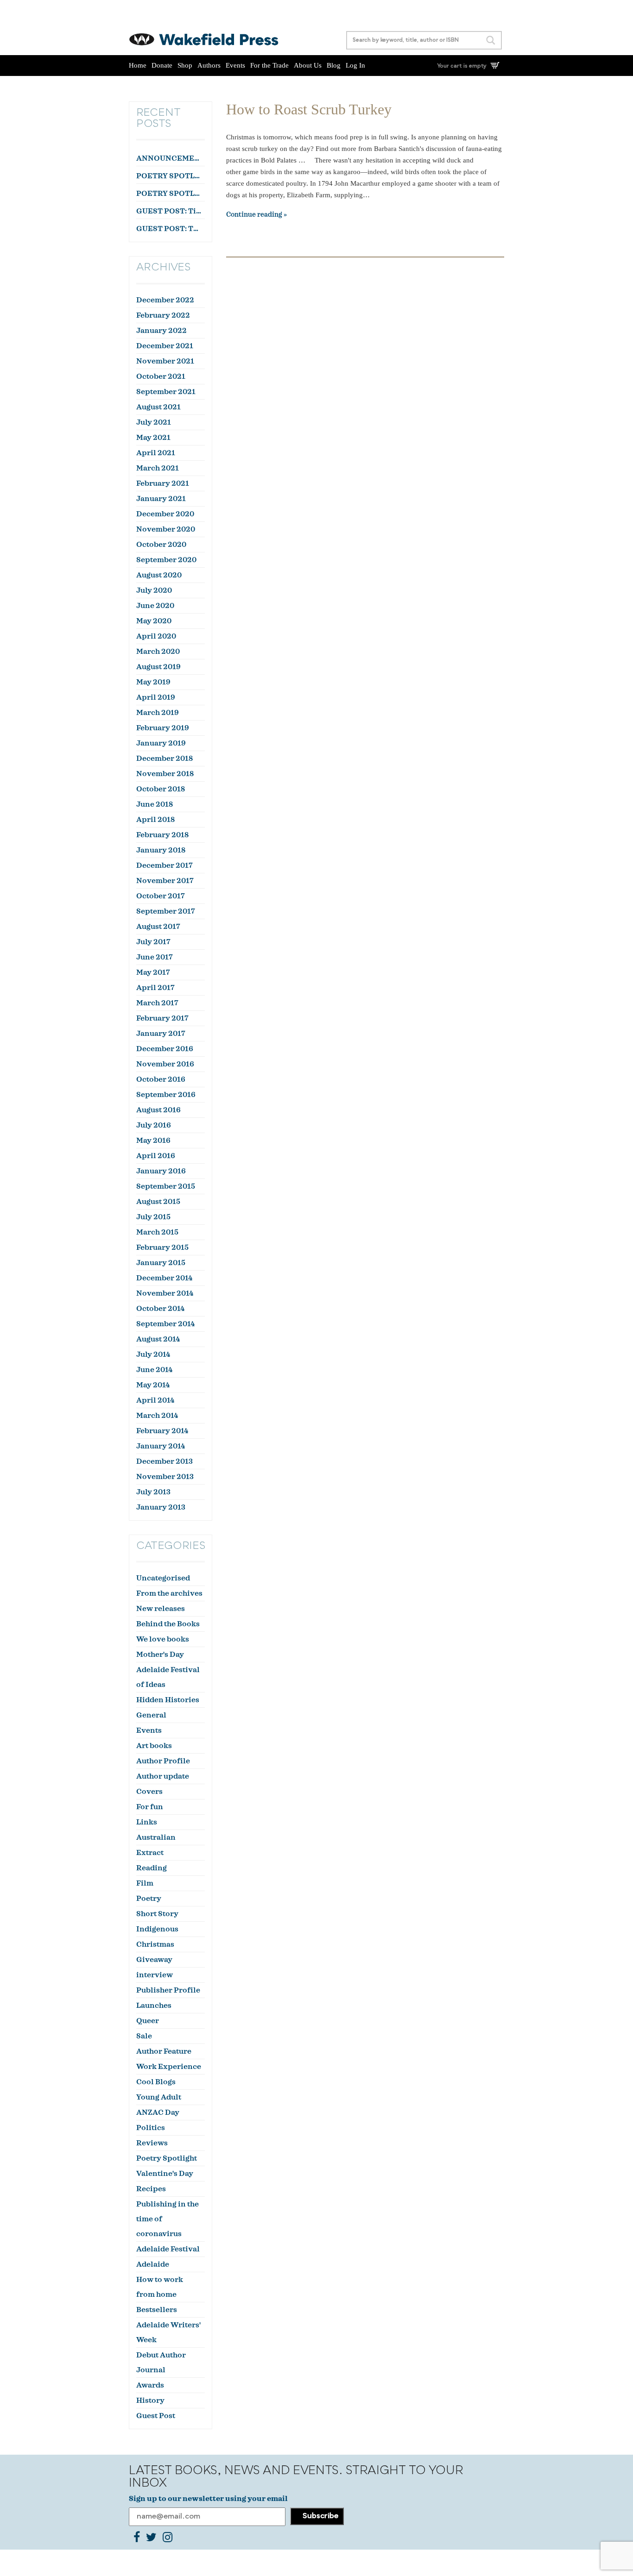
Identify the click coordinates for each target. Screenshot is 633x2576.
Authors (209, 65)
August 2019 (158, 667)
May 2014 (153, 1385)
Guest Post (156, 2416)
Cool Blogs (156, 2082)
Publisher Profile (168, 1990)
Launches (154, 2006)
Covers (149, 1792)
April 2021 (156, 453)
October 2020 (161, 545)
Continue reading (254, 215)
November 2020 (166, 529)
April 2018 (155, 820)
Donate (162, 65)
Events (235, 65)
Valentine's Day (165, 2174)
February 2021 (163, 483)
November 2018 (165, 774)
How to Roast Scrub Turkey (309, 109)
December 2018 (165, 758)
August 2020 (159, 575)
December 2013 (165, 1461)
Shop (185, 65)
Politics (151, 2128)
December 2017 (165, 865)
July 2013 (153, 1492)
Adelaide (153, 2264)
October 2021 (161, 376)
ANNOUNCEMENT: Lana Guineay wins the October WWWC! (169, 158)
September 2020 (166, 560)
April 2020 (156, 636)
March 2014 (157, 1416)
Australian (156, 1837)
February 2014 (162, 1431)
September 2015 (166, 1186)
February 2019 (163, 728)
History (150, 2401)
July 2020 (154, 590)
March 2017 (157, 1003)
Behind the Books (168, 1624)
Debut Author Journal (161, 2363)
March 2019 (158, 713)
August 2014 (158, 1339)
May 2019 (153, 682)
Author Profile (163, 1761)
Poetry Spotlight (167, 2158)
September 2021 (166, 392)
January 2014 (161, 1446)
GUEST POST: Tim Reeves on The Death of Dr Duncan (169, 211)
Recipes (151, 2189)
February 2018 (162, 835)
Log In (355, 65)
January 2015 (161, 1263)
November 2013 (165, 1477)
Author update (163, 1776)
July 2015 (153, 1217)
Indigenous (157, 1929)
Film (145, 1883)
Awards (150, 2385)
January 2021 (161, 499)
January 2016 (161, 1171)
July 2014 (153, 1354)
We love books (163, 1639)
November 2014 (165, 1293)
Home (138, 65)
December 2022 (165, 300)
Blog (334, 65)
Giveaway (154, 1960)
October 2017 (161, 896)
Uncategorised (163, 1578)
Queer (148, 2021)
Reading (152, 1868)
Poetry (149, 1899)
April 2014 (155, 1400)
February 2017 (162, 1018)
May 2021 (153, 438)
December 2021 (165, 346)
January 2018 (161, 850)
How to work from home (160, 2287)
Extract (150, 1853)
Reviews (152, 2143)
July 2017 (153, 942)
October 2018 (161, 789)
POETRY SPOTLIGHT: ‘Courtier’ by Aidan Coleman (169, 176)
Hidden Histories (168, 1700)
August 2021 (158, 407)
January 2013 (161, 1507)
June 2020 (155, 606)
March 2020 (158, 652)
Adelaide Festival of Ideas (168, 1677)
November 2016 (165, 1064)
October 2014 (160, 1309)
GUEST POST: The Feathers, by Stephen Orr (169, 229)
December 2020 (165, 514)
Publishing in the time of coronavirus (168, 2219)
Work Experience (169, 2067)
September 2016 (166, 1095)
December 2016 (165, 1049)
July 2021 (154, 422)
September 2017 (166, 911)
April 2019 (156, 697)
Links (147, 1822)
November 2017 (165, 881)
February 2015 (162, 1247)
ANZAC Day (158, 2112)
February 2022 (163, 315)
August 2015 (158, 1202)
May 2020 (154, 621)
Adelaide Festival (168, 2249)
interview (155, 1975)
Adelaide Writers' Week (168, 2332)
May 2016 (153, 1141)
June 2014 (154, 1370)
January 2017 (161, 1034)
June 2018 (155, 804)
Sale (144, 2036)
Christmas (155, 1944)
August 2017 (158, 927)
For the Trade (269, 65)
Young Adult (159, 2097)
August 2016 (158, 1110)
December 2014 (164, 1278)
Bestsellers (157, 2310)
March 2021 (158, 468)
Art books (154, 1746)
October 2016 (161, 1079)
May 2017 (153, 972)
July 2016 (154, 1125)
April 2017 (155, 988)
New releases (161, 1609)
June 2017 (155, 957)
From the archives (169, 1593)
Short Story (157, 1914)
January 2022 (161, 331)
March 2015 (157, 1232)
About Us (308, 65)
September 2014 (165, 1324)
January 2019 (161, 743)
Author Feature (164, 2051)
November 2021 (165, 361)
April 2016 (156, 1156)
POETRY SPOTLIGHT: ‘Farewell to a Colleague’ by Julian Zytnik (169, 194)
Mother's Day (160, 1655)
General (151, 1715)
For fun (150, 1807)
